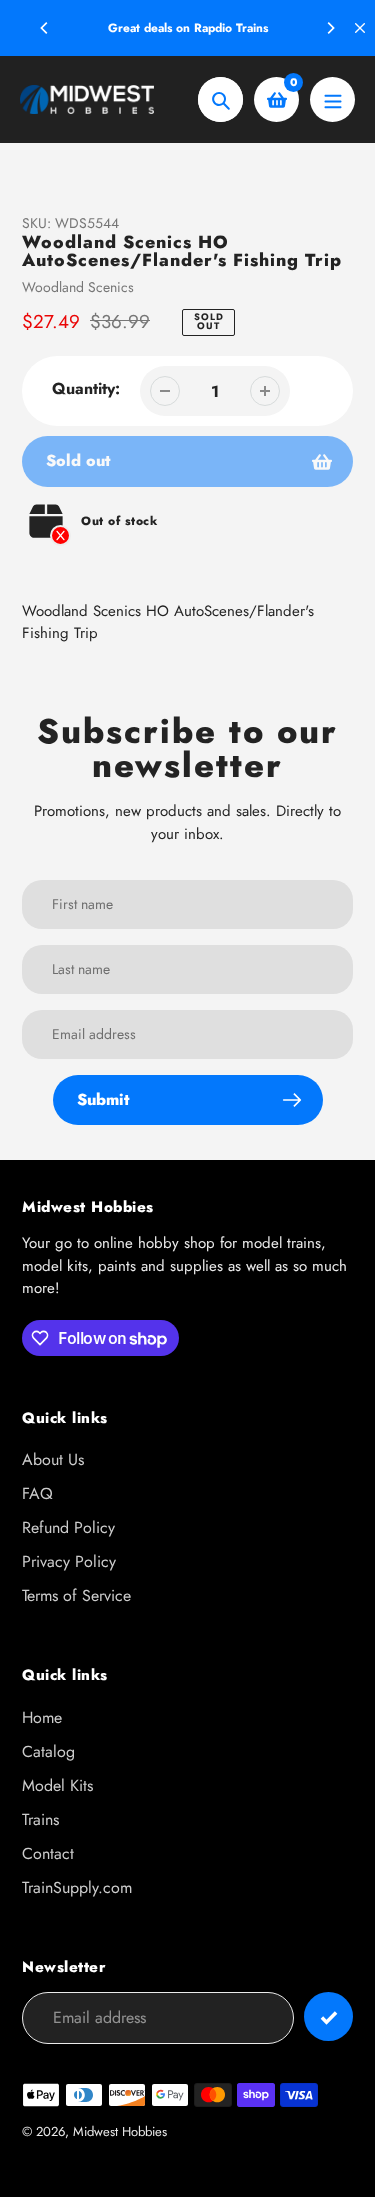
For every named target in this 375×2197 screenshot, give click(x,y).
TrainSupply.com (77, 1887)
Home (42, 1717)
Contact (48, 1853)
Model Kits (57, 1785)
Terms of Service (76, 1595)
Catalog (48, 1751)
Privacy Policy (69, 1561)
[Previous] (45, 28)
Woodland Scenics (78, 287)
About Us (53, 1459)
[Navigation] (332, 99)
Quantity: (86, 388)
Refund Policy (68, 1527)
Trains (40, 1819)
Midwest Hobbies (120, 2131)
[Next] (330, 28)
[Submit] (328, 2016)
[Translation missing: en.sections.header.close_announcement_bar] (360, 28)
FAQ (37, 1493)
